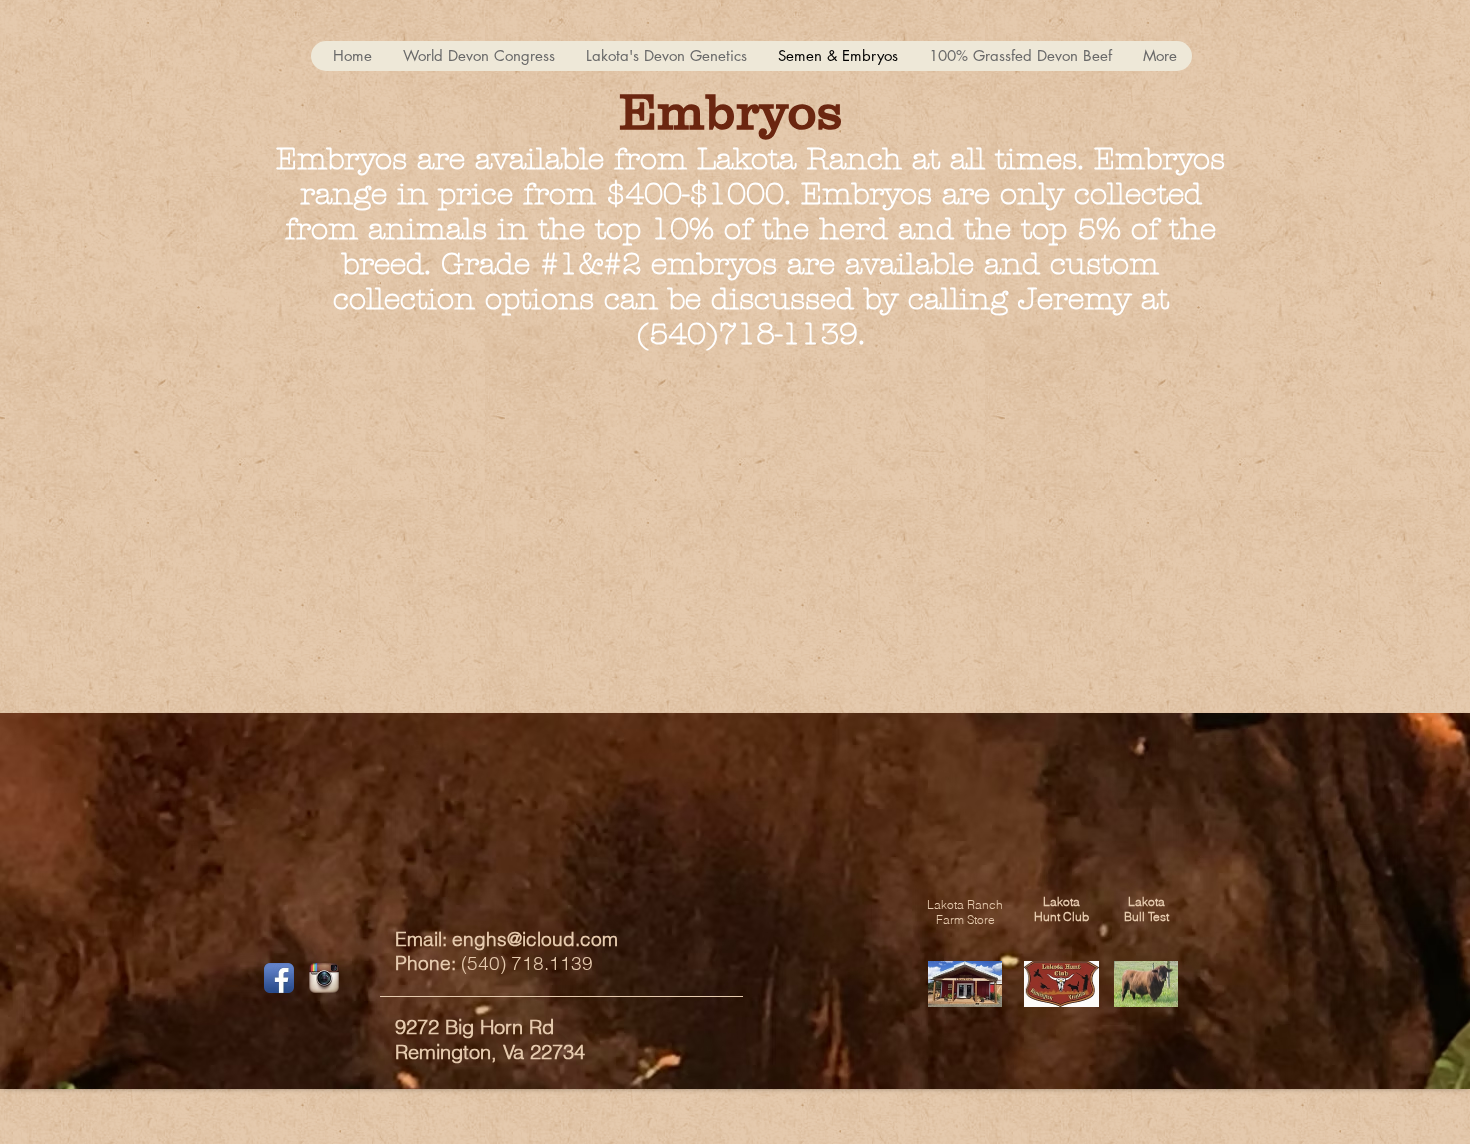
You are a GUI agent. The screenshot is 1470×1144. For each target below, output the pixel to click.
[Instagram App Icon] (324, 978)
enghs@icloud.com (535, 939)
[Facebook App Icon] (279, 978)
